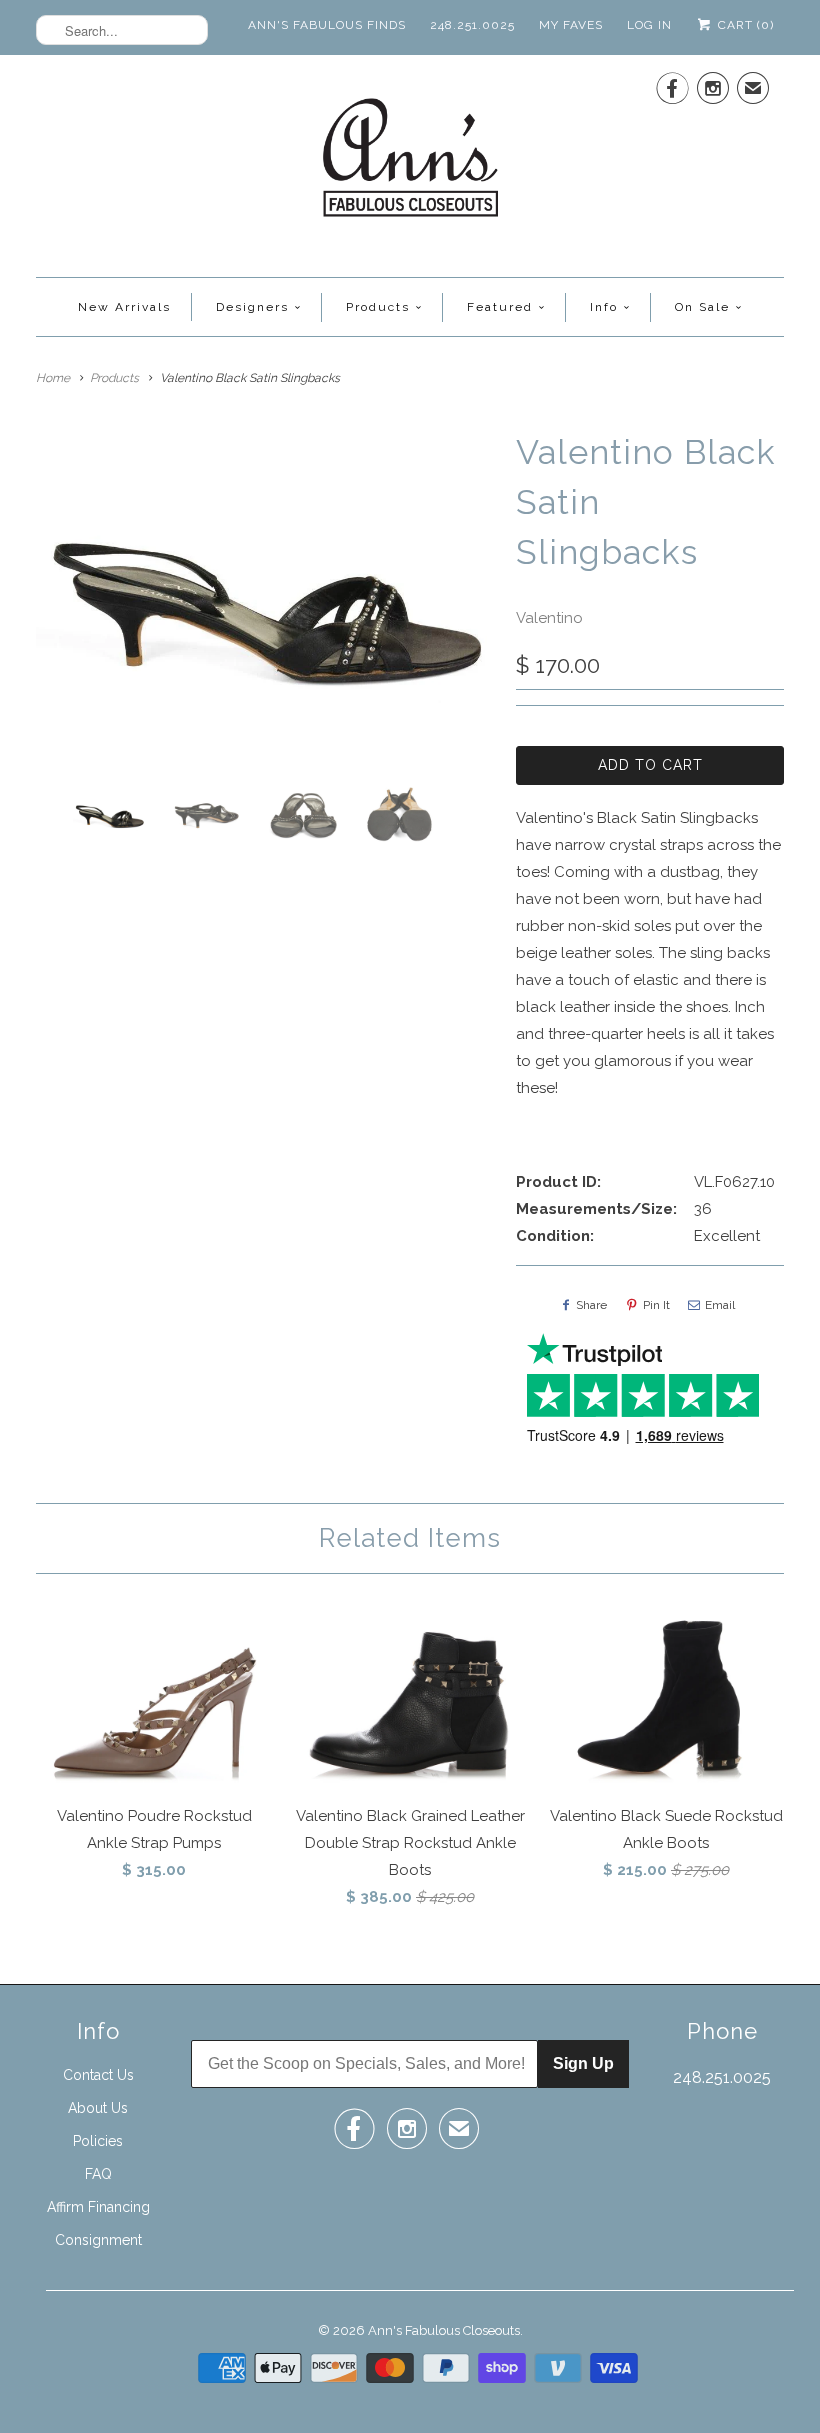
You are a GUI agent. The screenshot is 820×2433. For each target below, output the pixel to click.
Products (378, 307)
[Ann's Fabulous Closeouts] (410, 163)
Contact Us (98, 2075)
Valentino (549, 618)
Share (591, 1305)
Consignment (98, 2240)
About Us (98, 2108)
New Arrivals (124, 307)
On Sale (702, 307)
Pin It (656, 1305)
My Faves (571, 25)
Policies (98, 2141)
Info (604, 307)
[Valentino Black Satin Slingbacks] (266, 599)
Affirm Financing (98, 2207)
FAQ (98, 2174)
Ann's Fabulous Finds (327, 25)
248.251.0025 (472, 25)
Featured (500, 307)
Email (720, 1305)
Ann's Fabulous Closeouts (444, 2330)
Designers (252, 307)
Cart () (744, 25)
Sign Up (583, 2063)
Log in (649, 25)
